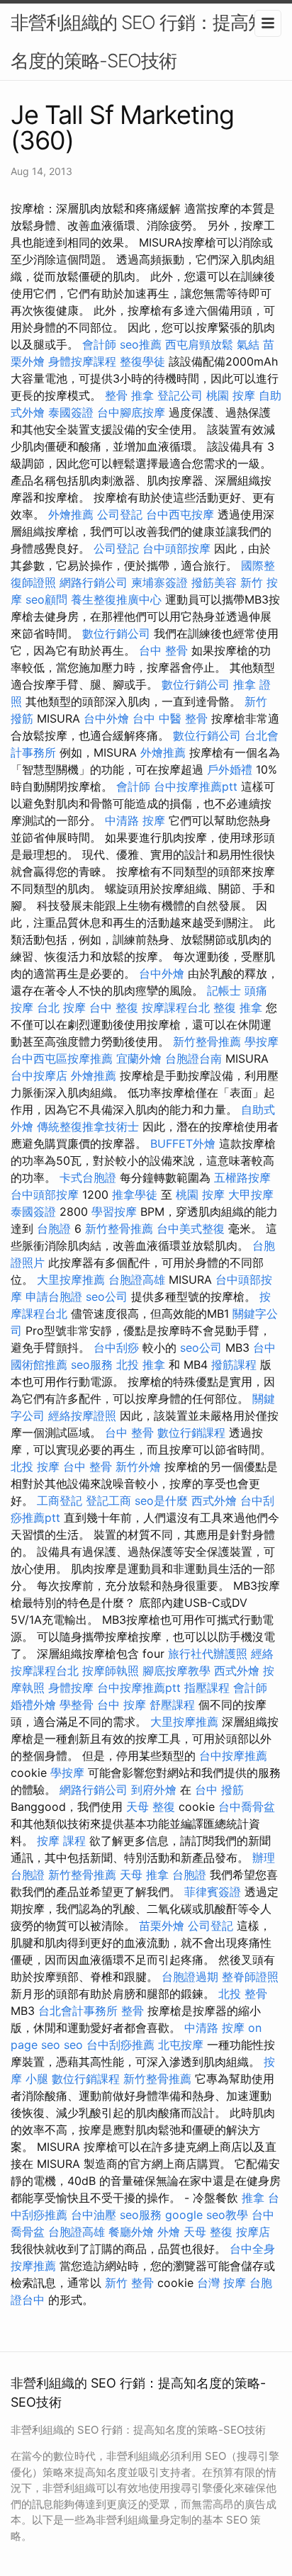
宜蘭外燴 (139, 1058)
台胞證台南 (193, 1058)
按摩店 (253, 2232)
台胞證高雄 (137, 1279)
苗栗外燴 (162, 1926)
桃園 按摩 (231, 395)
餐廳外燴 (131, 2232)
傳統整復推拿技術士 (88, 1126)
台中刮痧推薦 (120, 2045)
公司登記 (120, 514)
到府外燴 (154, 1790)
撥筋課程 (234, 1365)
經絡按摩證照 (82, 1416)
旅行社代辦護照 (208, 1654)
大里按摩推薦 (71, 1279)
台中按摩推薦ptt (196, 786)
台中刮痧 (116, 1348)
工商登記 (60, 1501)
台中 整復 (114, 1007)
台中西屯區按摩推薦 (62, 1058)
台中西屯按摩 (180, 514)
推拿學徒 (135, 1194)
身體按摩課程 (82, 361)
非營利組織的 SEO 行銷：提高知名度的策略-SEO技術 (138, 41)
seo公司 (107, 1297)
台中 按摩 (122, 1705)
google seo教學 (207, 2215)
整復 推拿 (238, 1007)
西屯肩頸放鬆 (199, 344)
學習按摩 (114, 1211)
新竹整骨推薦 (207, 1041)
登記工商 (108, 1501)
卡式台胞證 (88, 1177)
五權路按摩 (242, 1177)
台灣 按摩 (221, 2283)
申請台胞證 (54, 1297)
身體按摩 (71, 1688)
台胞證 (54, 1228)
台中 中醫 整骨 (170, 718)
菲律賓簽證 (213, 1892)
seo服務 (92, 1365)
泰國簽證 (71, 412)
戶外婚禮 (230, 769)
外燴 (169, 2232)
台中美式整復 (191, 1228)
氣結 (248, 344)
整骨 (133, 2011)
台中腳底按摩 (131, 412)
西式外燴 (214, 1501)
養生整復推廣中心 (116, 599)
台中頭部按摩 (176, 548)
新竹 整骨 (129, 2283)
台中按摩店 (39, 1075)
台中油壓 (94, 2215)
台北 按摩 (61, 1007)
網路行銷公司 (94, 582)
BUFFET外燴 (183, 1143)
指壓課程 (207, 1688)
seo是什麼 (161, 1501)
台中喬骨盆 (247, 1807)
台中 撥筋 (219, 1790)
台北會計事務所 (78, 2011)
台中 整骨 (163, 650)
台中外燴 (106, 718)
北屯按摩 (181, 2045)
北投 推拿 (141, 1365)
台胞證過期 (190, 1977)
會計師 (99, 344)
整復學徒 (142, 361)
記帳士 (224, 990)
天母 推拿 (144, 1875)
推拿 (253, 2198)
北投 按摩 (35, 1467)
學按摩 (262, 1041)
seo (73, 2045)
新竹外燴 (138, 1467)
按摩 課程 (61, 1841)
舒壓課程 (172, 1705)
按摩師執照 (111, 1671)
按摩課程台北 (176, 1007)
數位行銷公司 (116, 633)
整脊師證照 (250, 1977)
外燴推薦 (71, 514)
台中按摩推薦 (233, 1756)
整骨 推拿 (129, 395)
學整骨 (77, 1705)
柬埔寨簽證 (159, 582)
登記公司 (180, 395)
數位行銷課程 (191, 1433)
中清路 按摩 (135, 820)
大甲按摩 (251, 1194)
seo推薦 (141, 344)
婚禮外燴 (33, 1705)
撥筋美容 (214, 582)
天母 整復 (151, 1807)
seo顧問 (46, 599)
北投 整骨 (243, 1994)
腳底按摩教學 (176, 1671)
